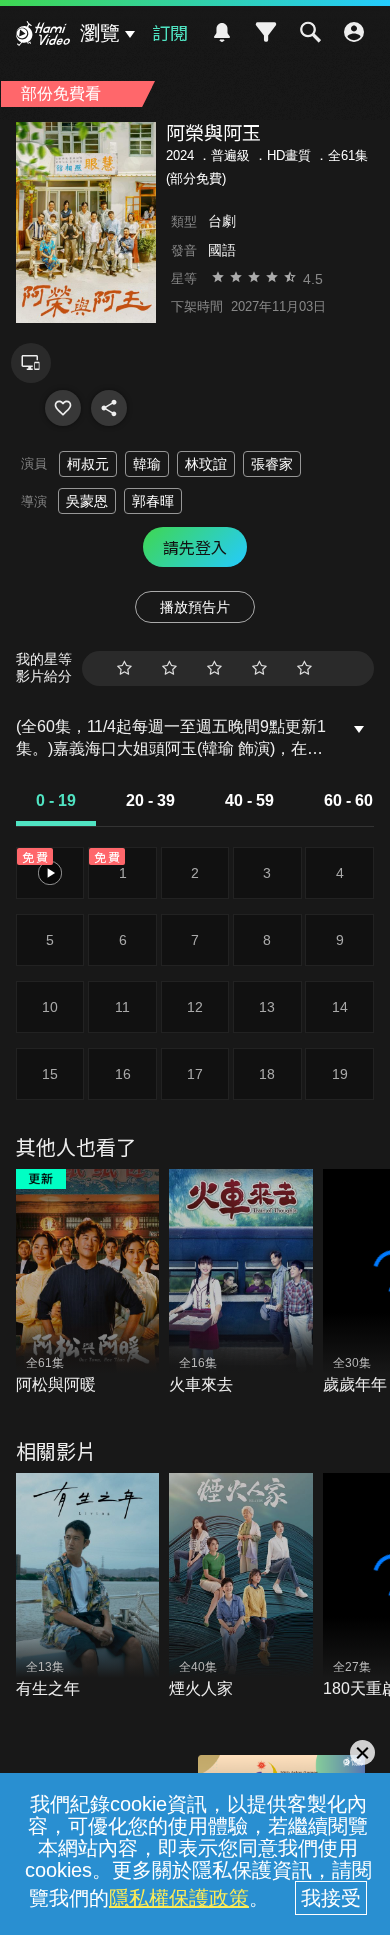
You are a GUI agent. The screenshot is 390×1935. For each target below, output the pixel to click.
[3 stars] (214, 668)
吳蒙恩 (87, 501)
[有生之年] (88, 1587)
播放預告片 (195, 607)
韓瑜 (147, 464)
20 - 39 (150, 800)
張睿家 (272, 464)
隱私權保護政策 (179, 1898)
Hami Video (43, 36)
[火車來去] (241, 1283)
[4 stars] (259, 668)
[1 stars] (124, 668)
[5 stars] (304, 668)
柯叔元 (88, 464)
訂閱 (170, 32)
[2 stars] (169, 668)
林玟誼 (206, 464)
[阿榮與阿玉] (63, 408)
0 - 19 (56, 800)
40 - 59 (249, 800)
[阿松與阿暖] (88, 1283)
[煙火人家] (241, 1587)
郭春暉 (153, 501)
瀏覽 (100, 33)
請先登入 (195, 547)
